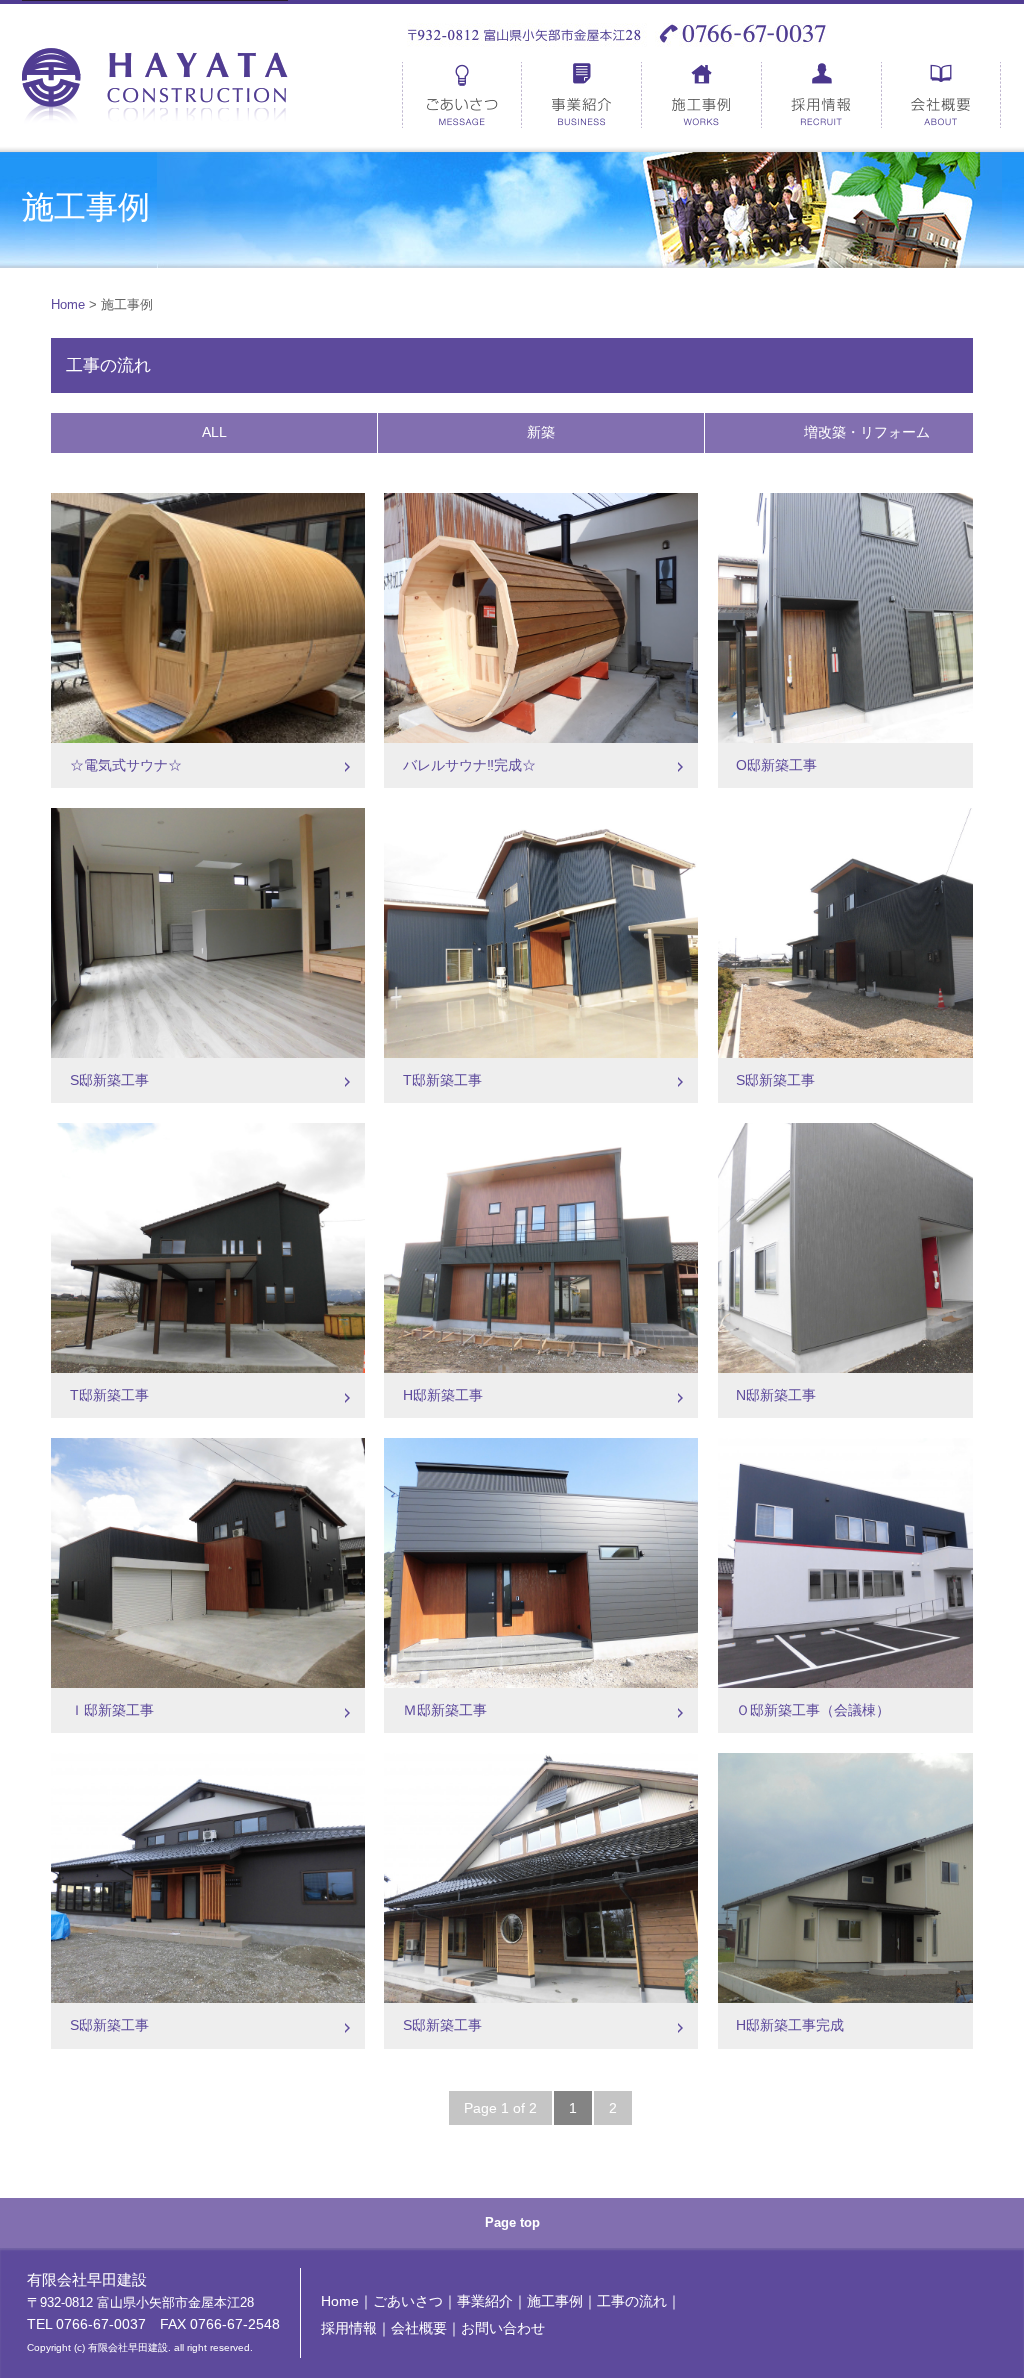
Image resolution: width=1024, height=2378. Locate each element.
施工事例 (702, 95)
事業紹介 (582, 95)
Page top (512, 2223)
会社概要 (942, 95)
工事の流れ (632, 2301)
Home (68, 305)
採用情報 (822, 95)
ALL (214, 432)
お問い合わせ (503, 2328)
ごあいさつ (462, 95)
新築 (541, 432)
